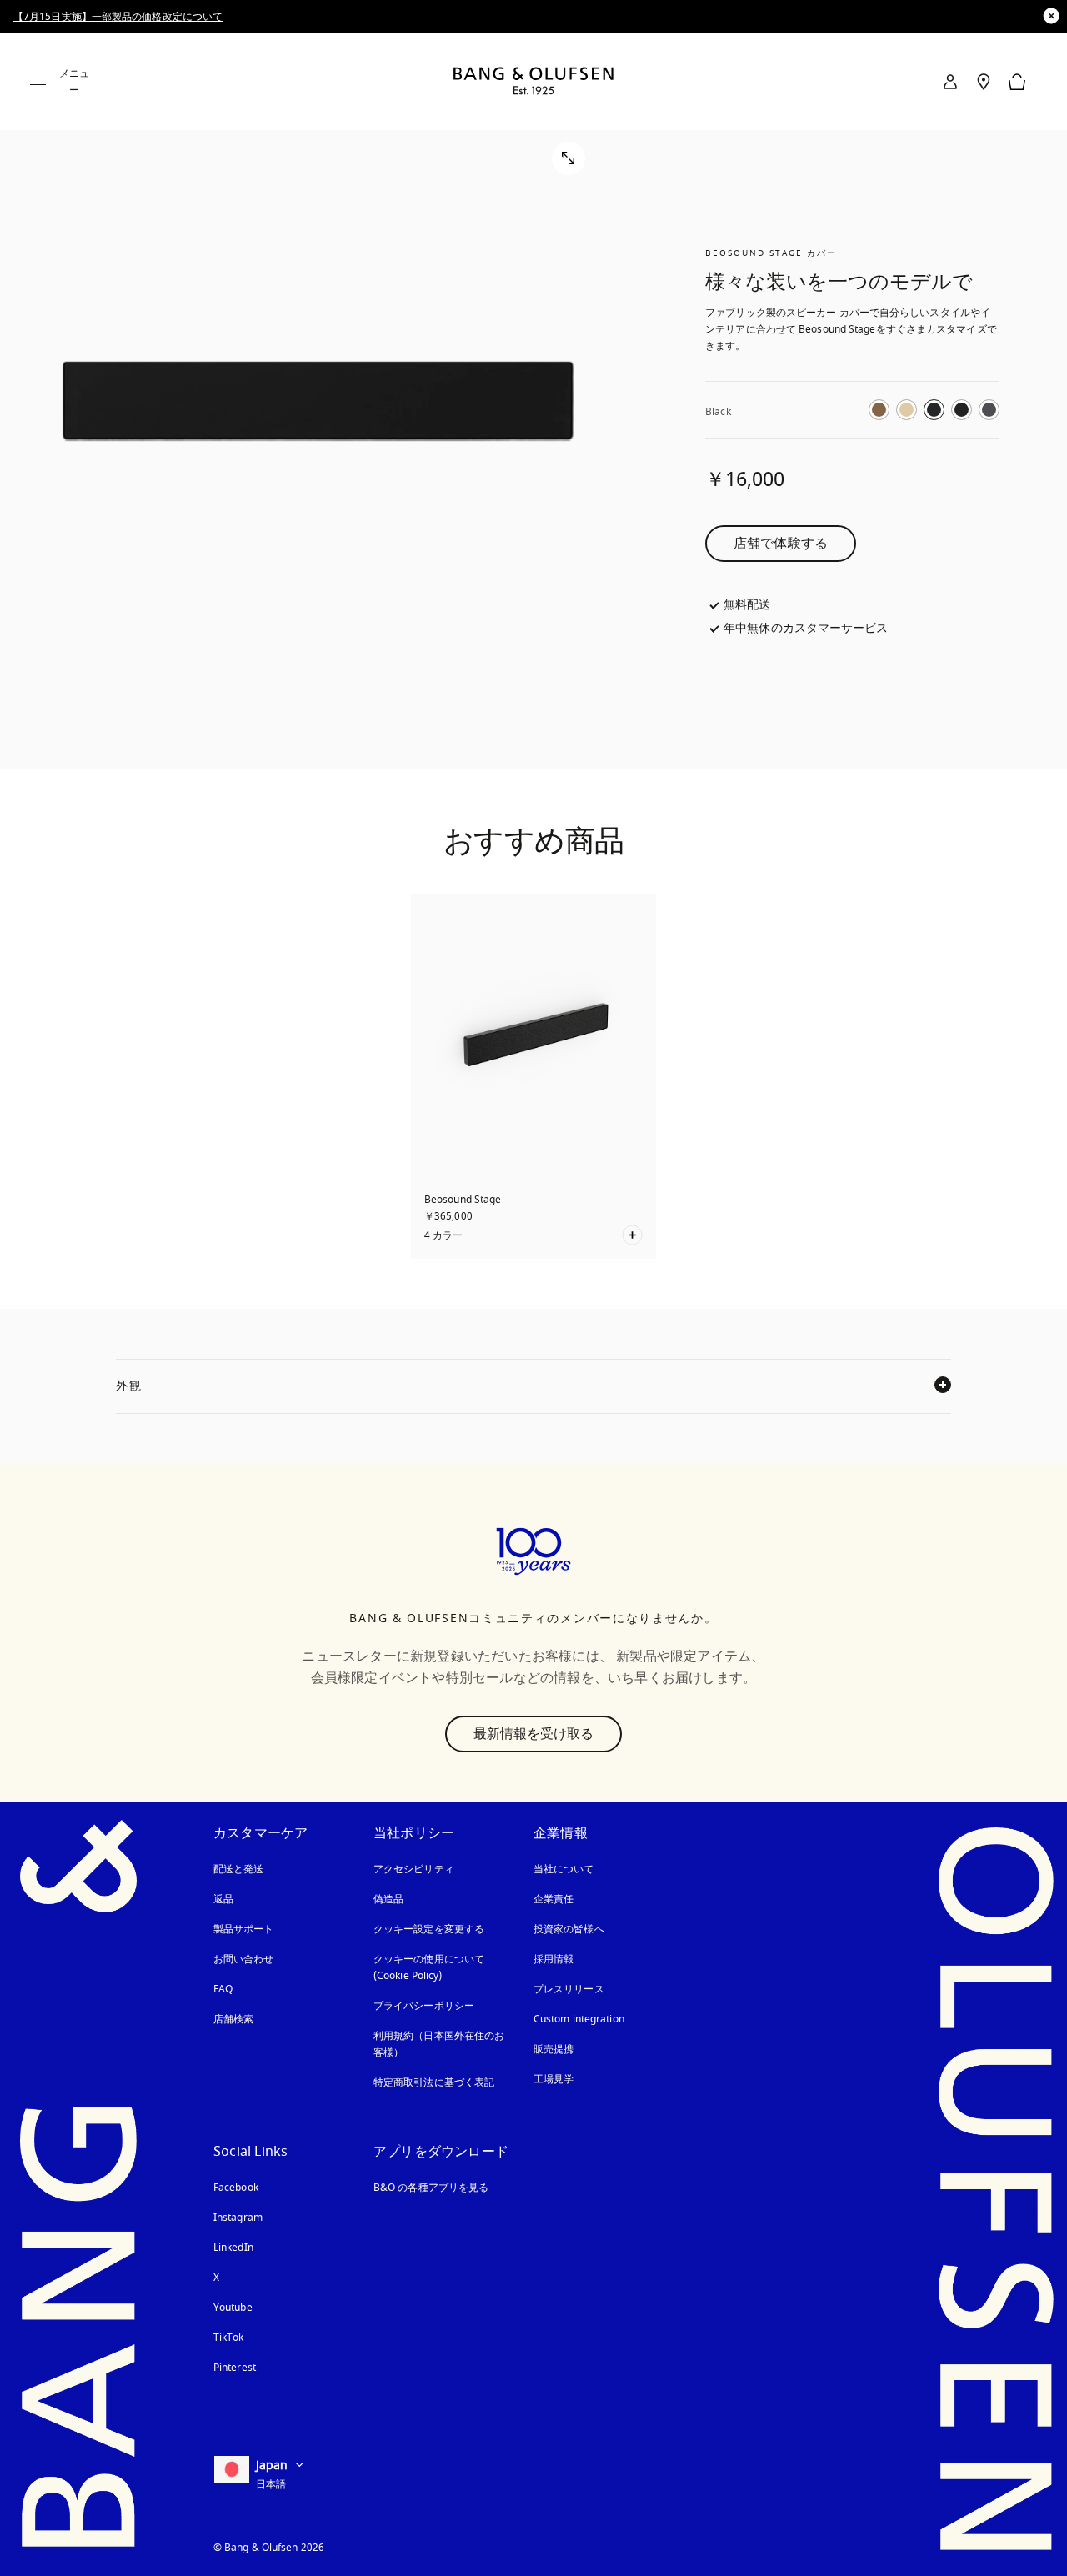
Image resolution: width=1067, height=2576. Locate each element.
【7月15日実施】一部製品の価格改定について (118, 17)
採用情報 (554, 1959)
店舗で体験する (781, 544)
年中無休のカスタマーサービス (806, 629)
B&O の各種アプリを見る (431, 2188)
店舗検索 (233, 2019)
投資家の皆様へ (569, 1929)
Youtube (233, 2308)
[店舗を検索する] (984, 82)
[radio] (879, 410)
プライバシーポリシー (424, 2006)
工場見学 (554, 2079)
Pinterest (235, 2368)
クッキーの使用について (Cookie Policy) (443, 1967)
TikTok (229, 2338)
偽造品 (390, 1899)
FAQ (223, 1989)
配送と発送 (239, 1869)
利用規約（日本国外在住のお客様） (439, 2044)
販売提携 (554, 2049)
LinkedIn (233, 2248)
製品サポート (244, 1929)
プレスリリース (569, 1989)
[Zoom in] (318, 401)
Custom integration (579, 2019)
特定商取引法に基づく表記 (434, 2082)
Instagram (238, 2218)
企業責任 (554, 1899)
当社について (564, 1869)
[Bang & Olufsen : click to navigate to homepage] (533, 82)
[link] (950, 82)
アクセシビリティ (414, 1869)
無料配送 (747, 605)
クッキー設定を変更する (429, 1929)
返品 (223, 1899)
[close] (1051, 16)
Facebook (236, 2188)
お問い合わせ (244, 1959)
